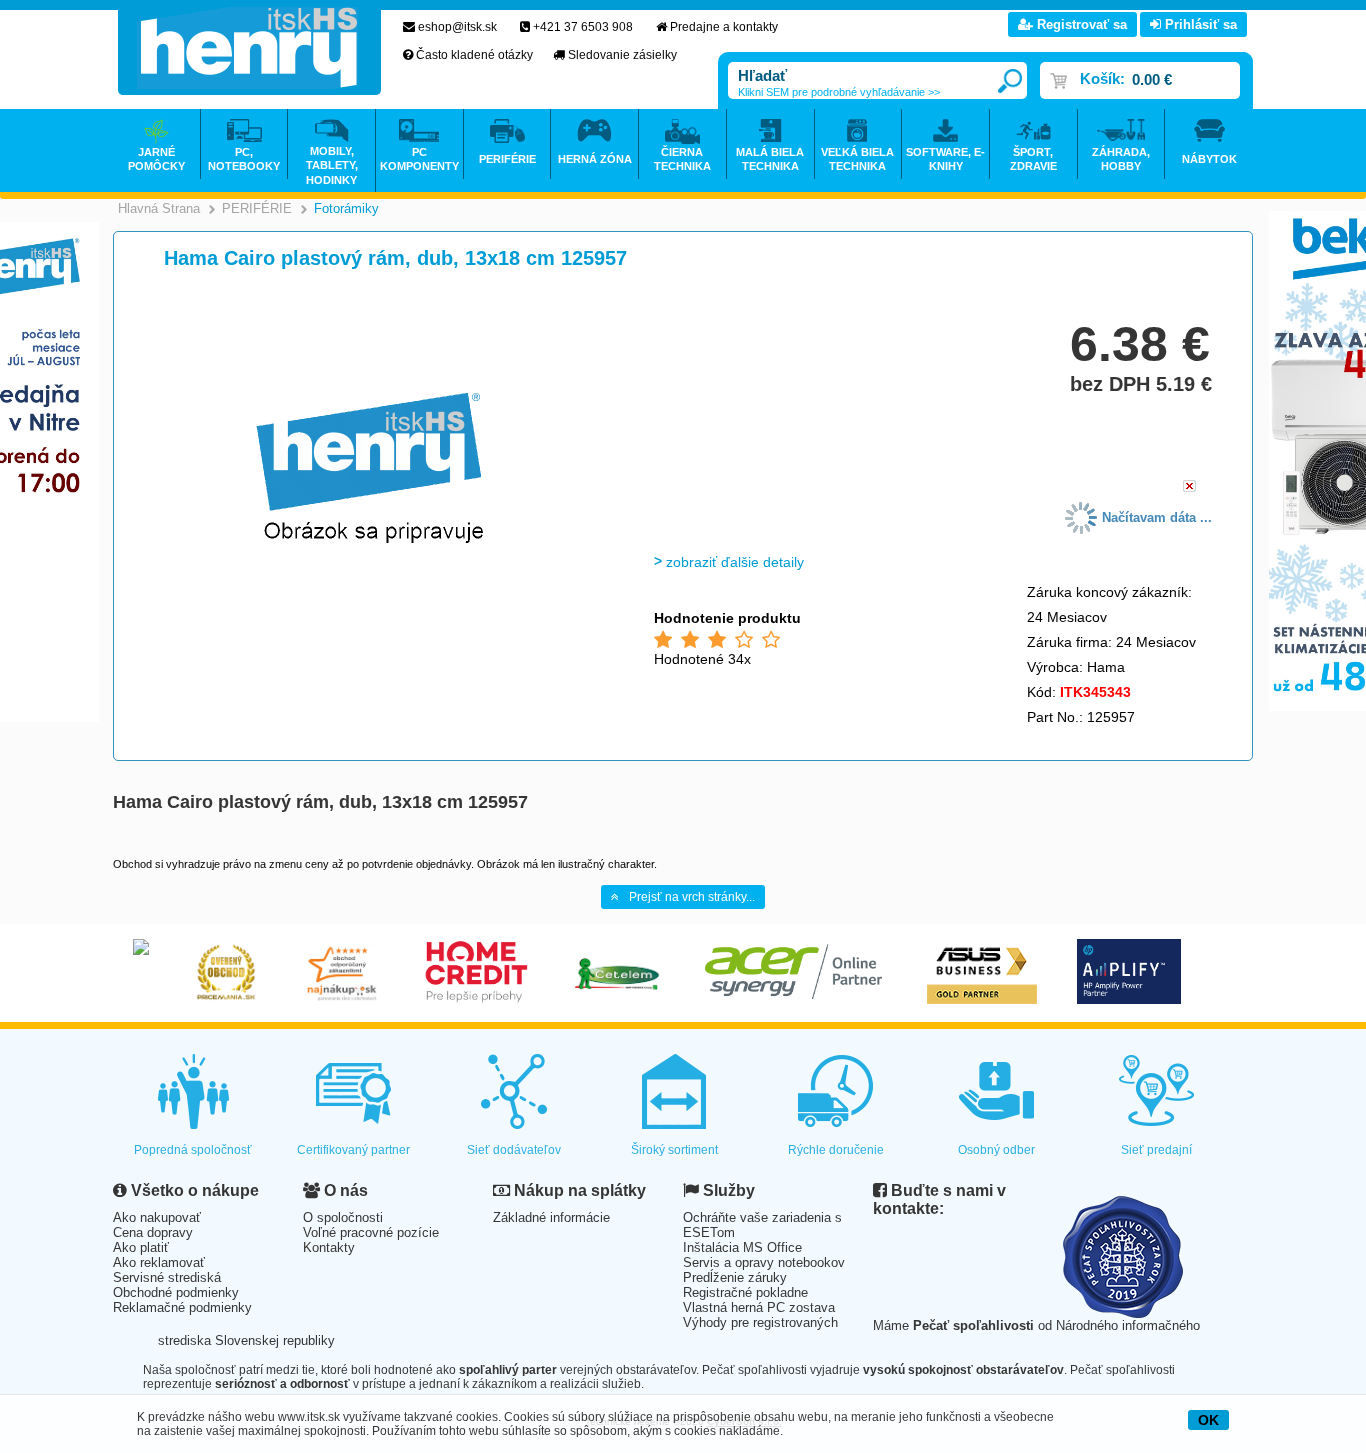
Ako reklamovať (159, 1262)
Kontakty (329, 1247)
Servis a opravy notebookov (764, 1262)
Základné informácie (551, 1217)
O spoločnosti (343, 1217)
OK (1208, 1420)
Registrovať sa (1080, 24)
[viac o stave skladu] (1189, 487)
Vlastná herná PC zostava (759, 1307)
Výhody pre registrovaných (760, 1322)
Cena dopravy (153, 1232)
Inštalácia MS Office (742, 1247)
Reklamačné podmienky (182, 1307)
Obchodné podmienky (176, 1292)
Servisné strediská (167, 1277)
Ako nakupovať (157, 1217)
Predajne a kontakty (724, 27)
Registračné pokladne (745, 1292)
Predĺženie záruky (735, 1277)
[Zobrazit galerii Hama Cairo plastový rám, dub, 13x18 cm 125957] (370, 611)
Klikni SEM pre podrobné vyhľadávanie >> (839, 92)
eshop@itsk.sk (457, 27)
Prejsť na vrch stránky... (692, 897)
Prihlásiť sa (1199, 24)
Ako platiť (141, 1247)
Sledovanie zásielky (622, 55)
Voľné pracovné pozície (371, 1232)
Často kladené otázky (474, 55)
